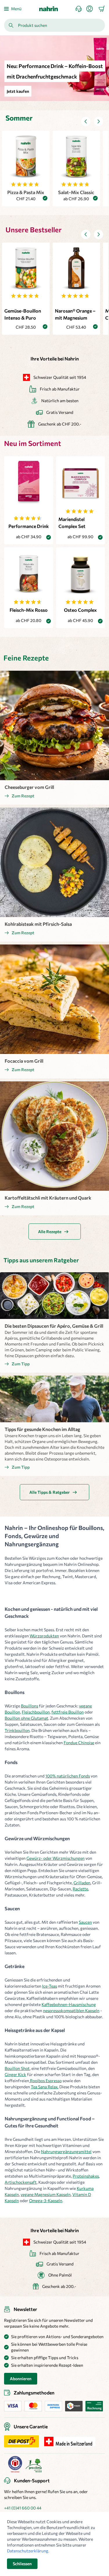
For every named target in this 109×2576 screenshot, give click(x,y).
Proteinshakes (86, 2176)
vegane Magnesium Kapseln (46, 2194)
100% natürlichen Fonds (68, 1776)
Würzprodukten (44, 1636)
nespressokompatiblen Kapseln (71, 2011)
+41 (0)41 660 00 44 (23, 2508)
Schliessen (22, 2564)
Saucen (85, 1922)
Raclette (80, 1889)
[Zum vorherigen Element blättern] (86, 121)
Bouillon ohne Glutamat (26, 1718)
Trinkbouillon (17, 1730)
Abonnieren (21, 2379)
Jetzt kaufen (18, 91)
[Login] (92, 9)
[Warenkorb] (102, 9)
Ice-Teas (50, 1986)
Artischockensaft (21, 2182)
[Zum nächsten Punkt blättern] (99, 121)
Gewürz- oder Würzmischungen (56, 1858)
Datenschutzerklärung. (28, 2551)
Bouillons (30, 1706)
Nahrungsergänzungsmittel (66, 2151)
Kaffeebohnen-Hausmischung (69, 2004)
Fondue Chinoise (79, 1743)
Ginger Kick (15, 2074)
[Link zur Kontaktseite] (81, 9)
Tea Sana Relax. (45, 2087)
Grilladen (82, 1883)
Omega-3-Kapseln (46, 2201)
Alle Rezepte (50, 1232)
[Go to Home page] (49, 9)
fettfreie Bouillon (68, 1712)
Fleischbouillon (36, 1712)
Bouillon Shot (17, 2068)
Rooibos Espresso (45, 2081)
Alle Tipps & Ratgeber (50, 1492)
